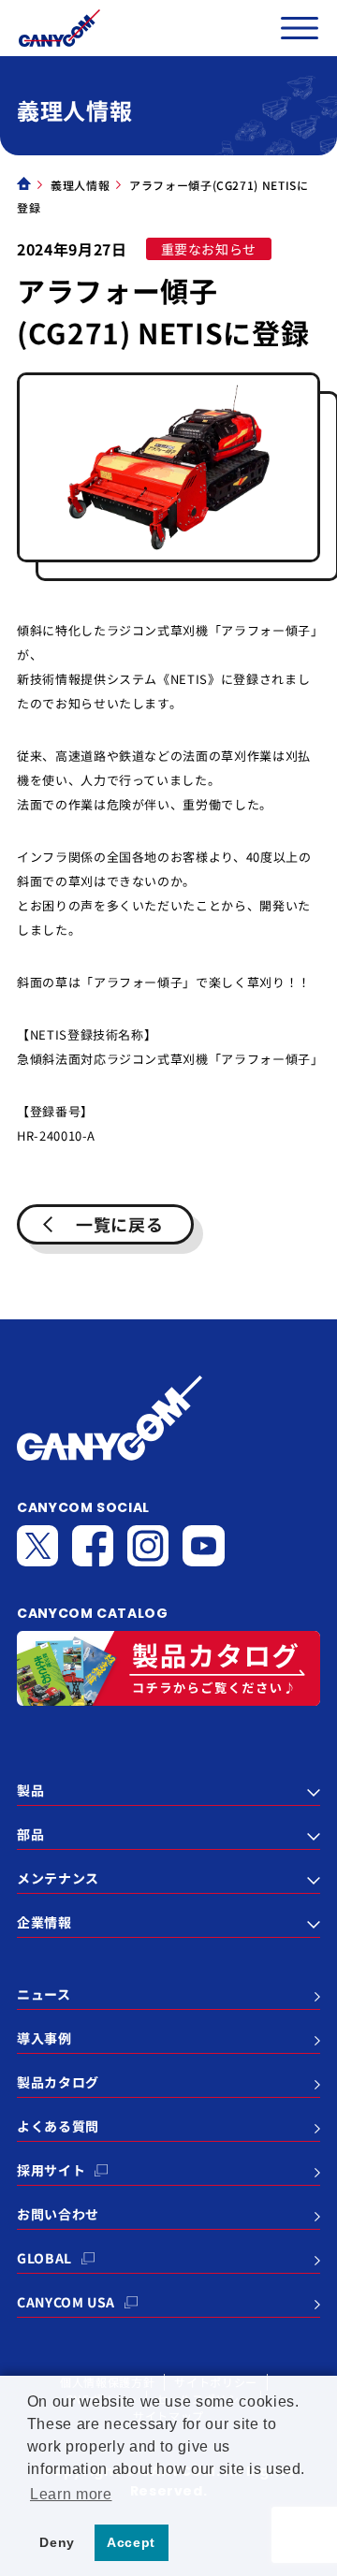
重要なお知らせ (209, 249)
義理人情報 (80, 185)
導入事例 (44, 2038)
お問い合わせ (58, 2214)
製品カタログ (58, 2082)
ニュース (44, 1994)
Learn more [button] (71, 2494)
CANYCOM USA (66, 2302)
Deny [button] (57, 2542)
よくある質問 (58, 2126)
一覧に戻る (119, 1224)
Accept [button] (131, 2542)
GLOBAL (44, 2258)
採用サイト (51, 2170)
